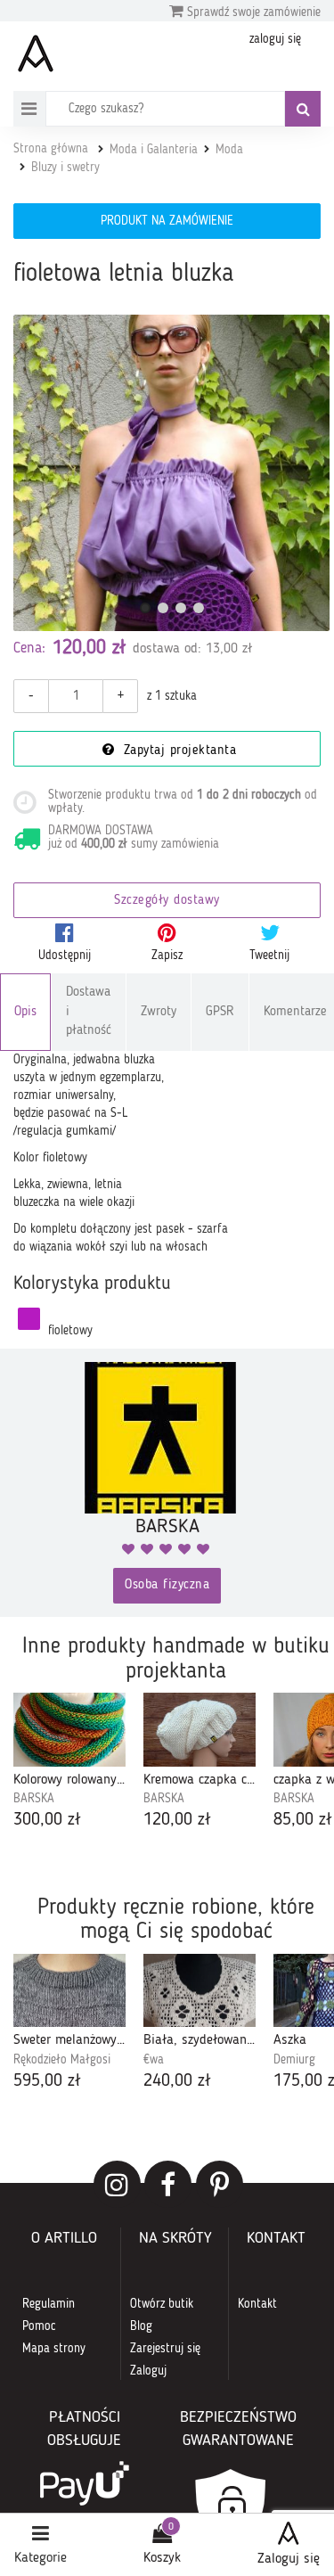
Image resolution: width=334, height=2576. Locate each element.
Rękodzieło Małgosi (62, 2060)
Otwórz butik (162, 2304)
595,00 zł (47, 2081)
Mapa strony (54, 2349)
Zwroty (159, 1012)
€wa (154, 2060)
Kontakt (257, 2304)
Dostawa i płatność (89, 1012)
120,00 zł (177, 1820)
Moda (229, 150)
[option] (69, 1763)
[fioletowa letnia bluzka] (171, 473)
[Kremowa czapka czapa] (200, 1730)
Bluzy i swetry (65, 168)
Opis (25, 1012)
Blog (141, 2326)
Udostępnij (65, 956)
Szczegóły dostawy (167, 901)
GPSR (220, 1012)
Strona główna (51, 149)
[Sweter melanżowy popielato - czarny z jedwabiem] (69, 1991)
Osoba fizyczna (167, 1585)
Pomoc (39, 2326)
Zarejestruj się (165, 2349)
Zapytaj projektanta (177, 751)
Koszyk (162, 2558)
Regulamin (49, 2304)
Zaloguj (148, 2371)
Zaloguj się (289, 2559)
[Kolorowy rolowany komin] (69, 1730)
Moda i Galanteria (154, 150)
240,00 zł (177, 2081)
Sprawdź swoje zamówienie (252, 12)
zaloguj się (275, 39)
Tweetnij (269, 956)
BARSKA (34, 1799)
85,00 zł (303, 1820)
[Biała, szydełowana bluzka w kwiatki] (200, 1991)
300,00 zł (47, 1820)
